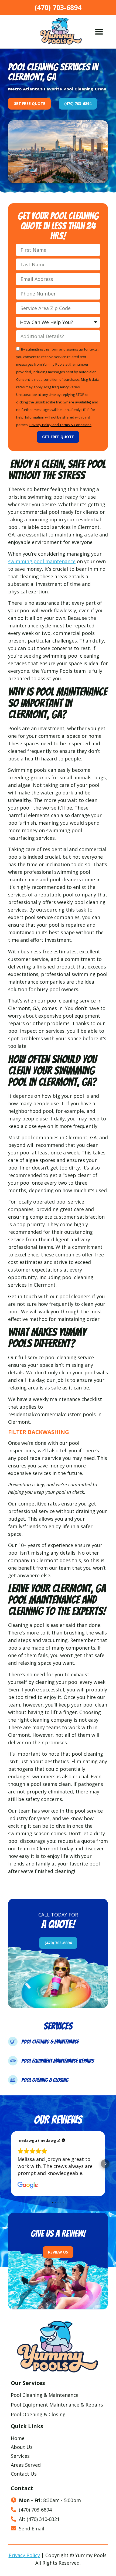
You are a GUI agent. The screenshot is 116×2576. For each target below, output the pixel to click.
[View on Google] (28, 2185)
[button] (99, 32)
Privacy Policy (24, 2555)
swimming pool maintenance (42, 561)
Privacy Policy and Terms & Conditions (60, 425)
